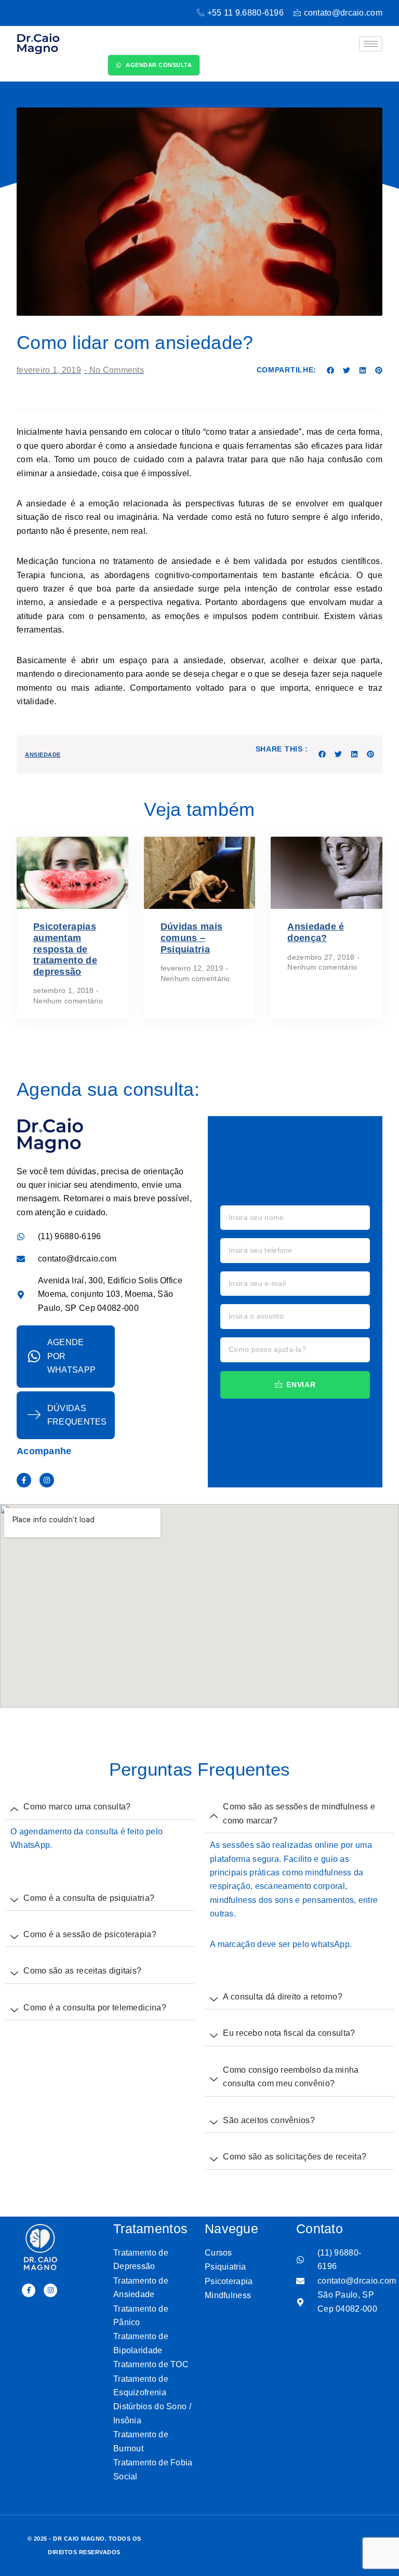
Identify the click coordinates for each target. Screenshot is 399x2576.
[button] (331, 371)
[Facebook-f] (24, 1480)
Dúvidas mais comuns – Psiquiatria (192, 938)
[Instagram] (47, 1480)
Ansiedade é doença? (316, 932)
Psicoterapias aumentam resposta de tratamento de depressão (65, 949)
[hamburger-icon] (371, 44)
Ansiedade (43, 755)
